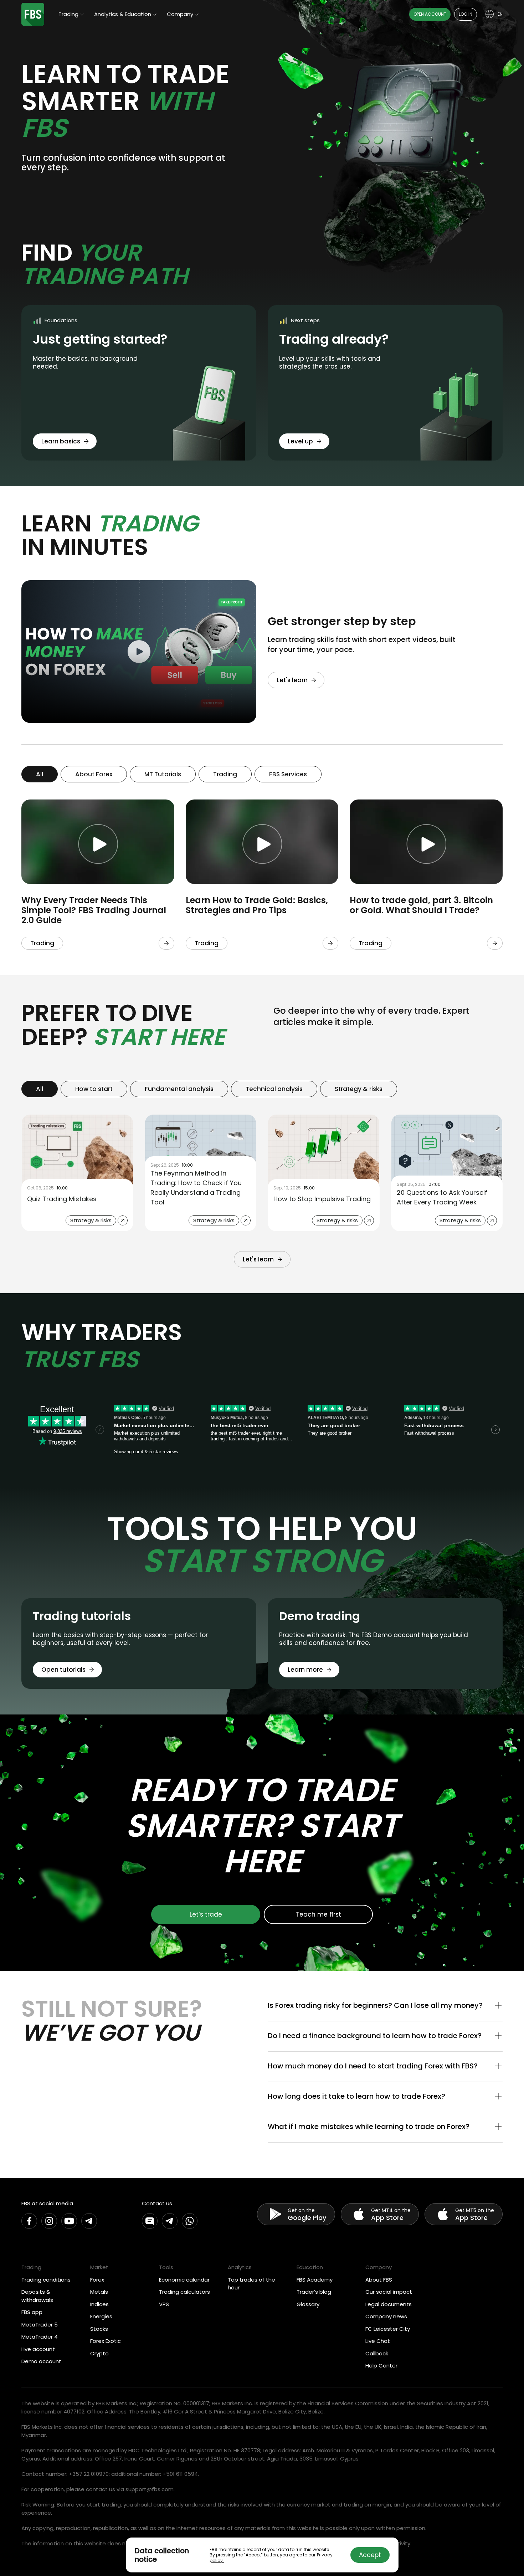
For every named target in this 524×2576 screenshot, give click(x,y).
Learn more (305, 1670)
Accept (370, 2555)
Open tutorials (63, 1670)
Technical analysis (274, 1089)
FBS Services (288, 774)
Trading (225, 774)
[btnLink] (166, 943)
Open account (430, 14)
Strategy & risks (359, 1089)
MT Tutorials (163, 774)
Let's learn (292, 680)
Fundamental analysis (179, 1089)
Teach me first (318, 1914)
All (40, 774)
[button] (385, 2006)
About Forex (94, 774)
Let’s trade (206, 1914)
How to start (94, 1089)
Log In (466, 14)
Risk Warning (38, 2505)
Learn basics (61, 441)
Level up (300, 441)
